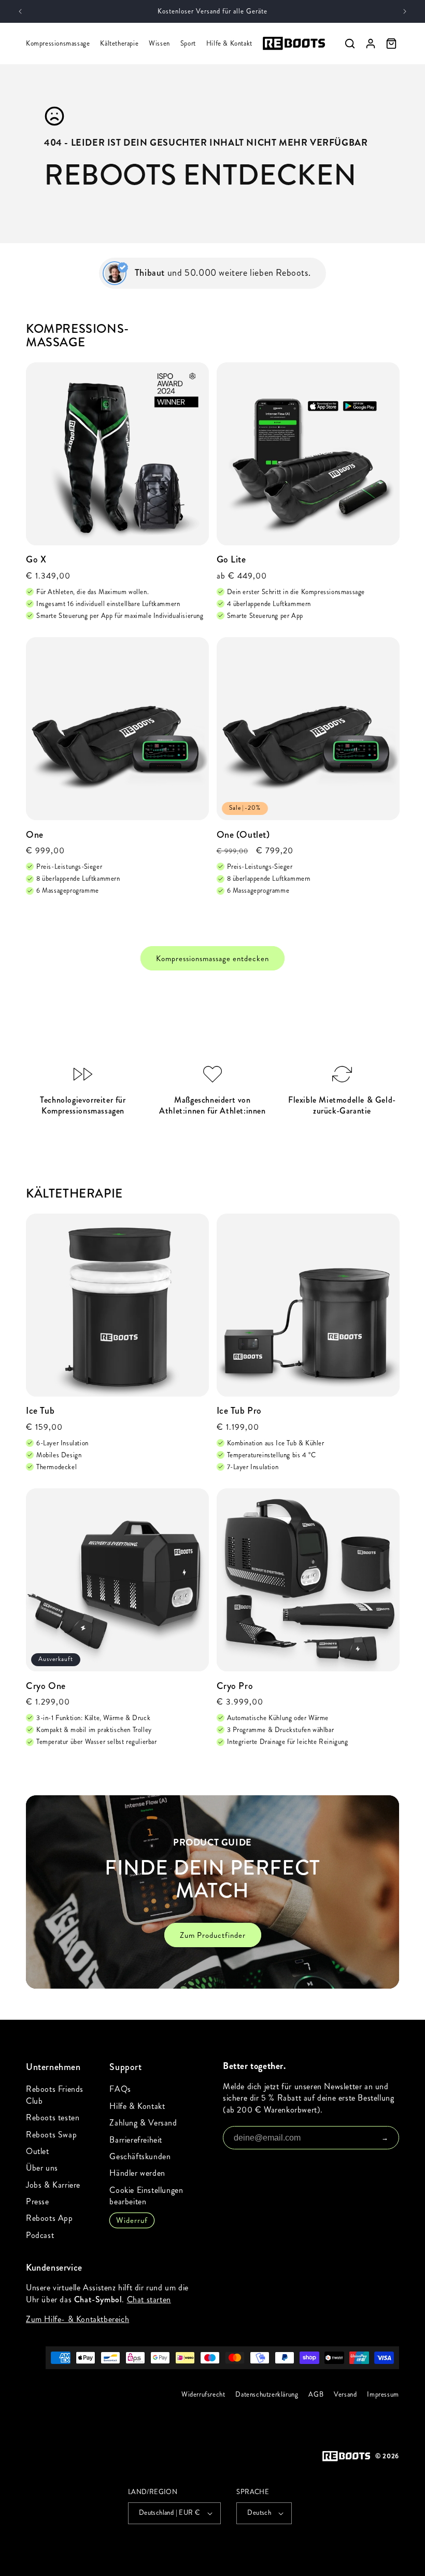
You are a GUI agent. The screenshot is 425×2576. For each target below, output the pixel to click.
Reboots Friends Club (55, 2095)
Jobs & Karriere (53, 2185)
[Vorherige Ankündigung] (20, 11)
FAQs (120, 2089)
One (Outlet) (243, 835)
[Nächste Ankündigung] (405, 11)
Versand (345, 2395)
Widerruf (132, 2220)
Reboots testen (53, 2117)
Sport (188, 44)
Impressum (383, 2395)
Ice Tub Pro (239, 1411)
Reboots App (49, 2218)
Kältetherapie (119, 44)
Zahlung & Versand (143, 2123)
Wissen (159, 44)
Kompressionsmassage (58, 44)
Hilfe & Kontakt (229, 44)
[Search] (350, 44)
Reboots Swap (51, 2135)
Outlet (38, 2151)
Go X (36, 560)
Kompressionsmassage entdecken (212, 958)
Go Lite (231, 560)
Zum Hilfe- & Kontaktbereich (77, 2319)
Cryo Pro (235, 1686)
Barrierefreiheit (136, 2140)
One (35, 835)
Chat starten (149, 2299)
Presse (38, 2201)
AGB (316, 2395)
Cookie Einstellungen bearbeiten (146, 2196)
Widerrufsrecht (203, 2395)
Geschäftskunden (140, 2156)
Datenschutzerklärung (267, 2395)
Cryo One (46, 1686)
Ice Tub (40, 1411)
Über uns (42, 2168)
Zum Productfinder (213, 1935)
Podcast (40, 2235)
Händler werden (137, 2173)
